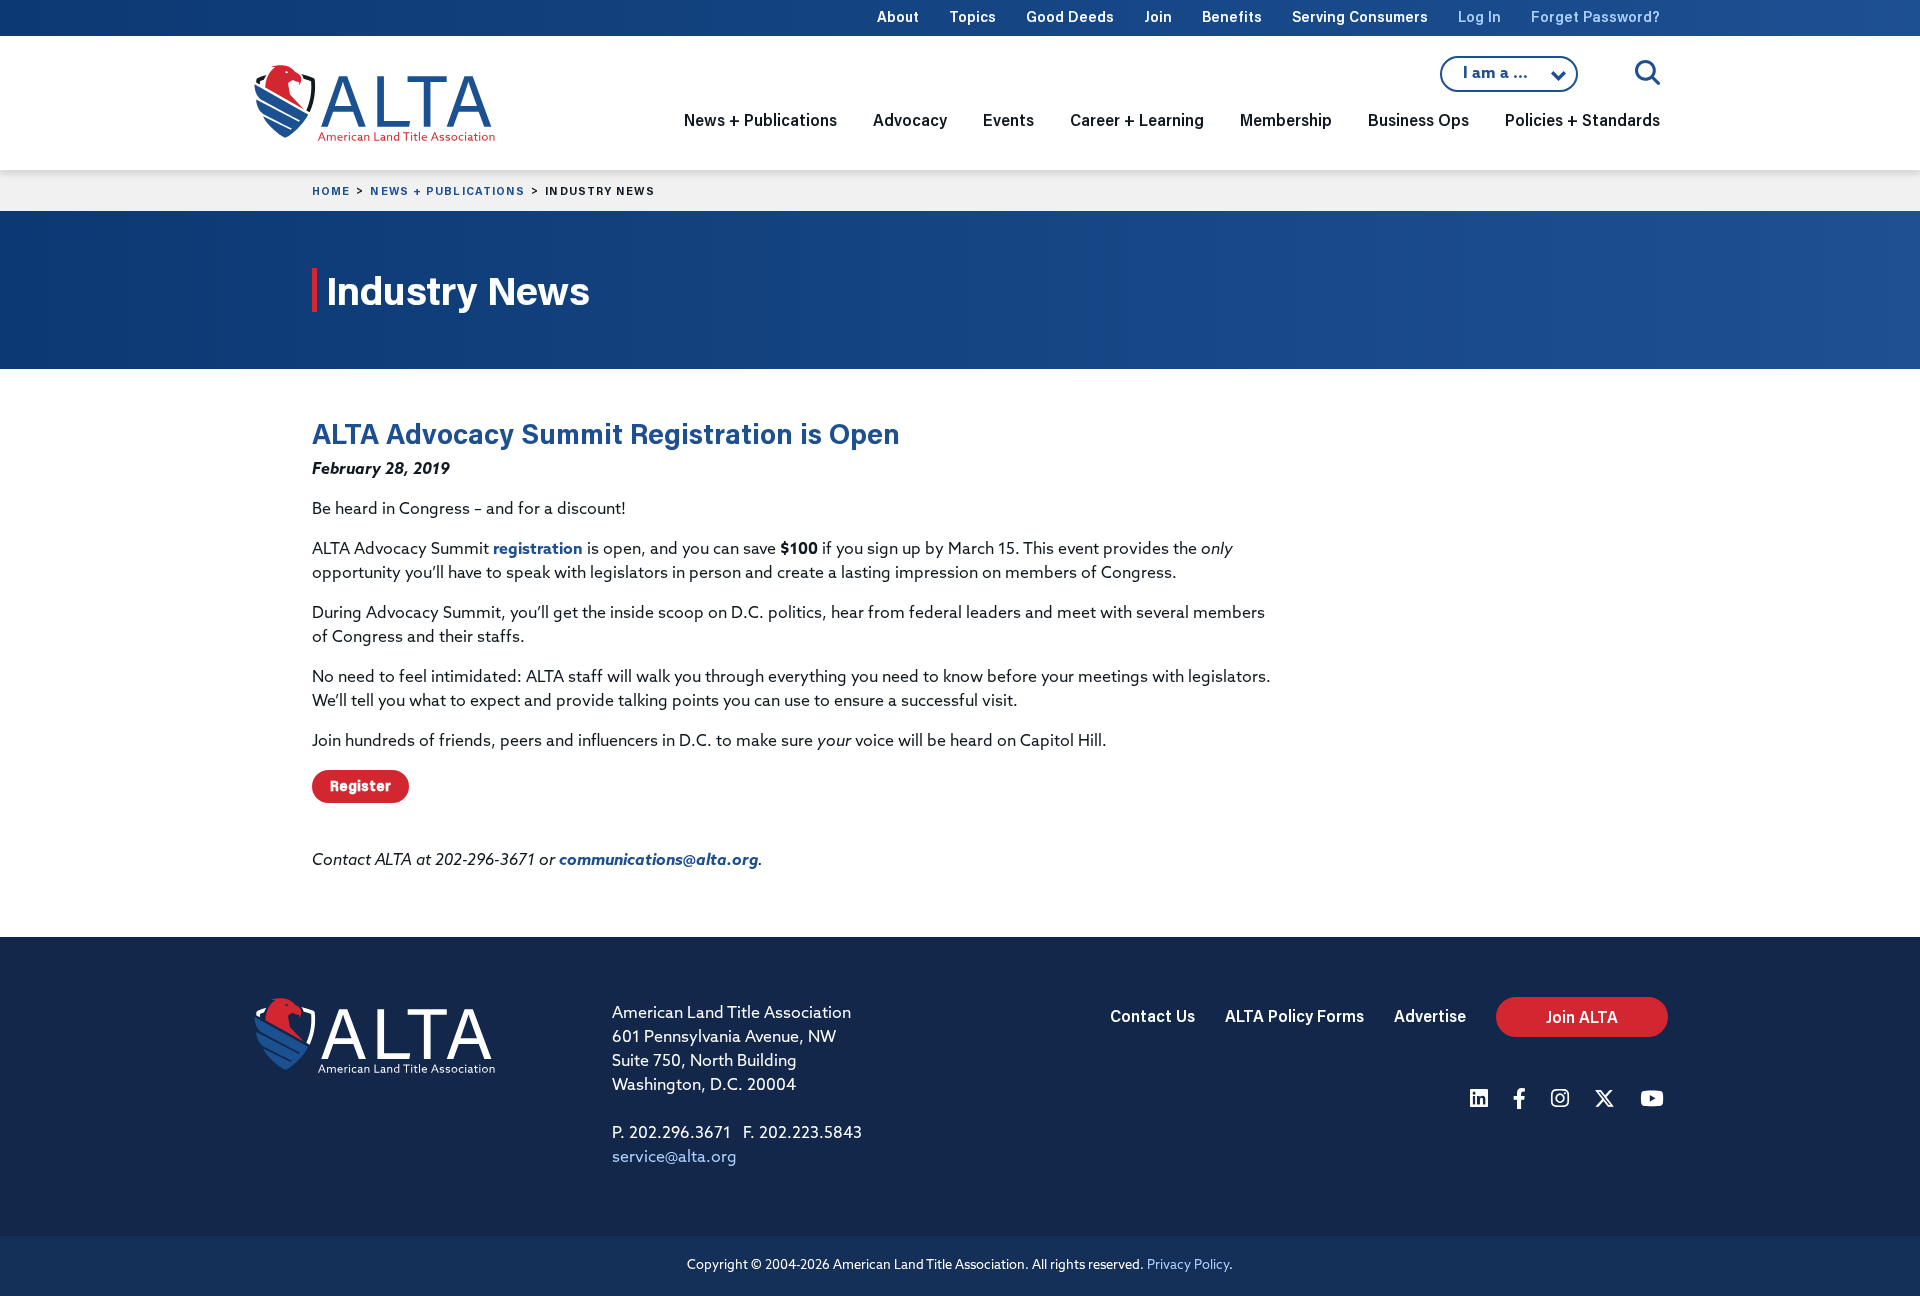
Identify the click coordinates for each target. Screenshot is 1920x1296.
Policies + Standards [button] (1582, 119)
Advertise (1430, 1015)
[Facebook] (1522, 1100)
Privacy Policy (1188, 1265)
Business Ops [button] (1418, 119)
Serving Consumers (1360, 16)
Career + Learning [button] (1137, 119)
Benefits (1232, 16)
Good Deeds (1070, 16)
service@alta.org (674, 1158)
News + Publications (447, 191)
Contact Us (1152, 1015)
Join (1158, 16)
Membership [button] (1286, 119)
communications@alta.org (658, 861)
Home (331, 191)
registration (538, 550)
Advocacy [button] (910, 119)
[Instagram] (1562, 1100)
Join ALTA (1582, 1016)
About (898, 16)
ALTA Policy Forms (1294, 1015)
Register (360, 786)
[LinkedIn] (1481, 1100)
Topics (972, 16)
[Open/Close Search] (1647, 72)
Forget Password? (1595, 16)
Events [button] (1008, 119)
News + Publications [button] (760, 119)
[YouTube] (1654, 1100)
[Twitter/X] (1607, 1100)
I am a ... (1509, 79)
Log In (1479, 16)
